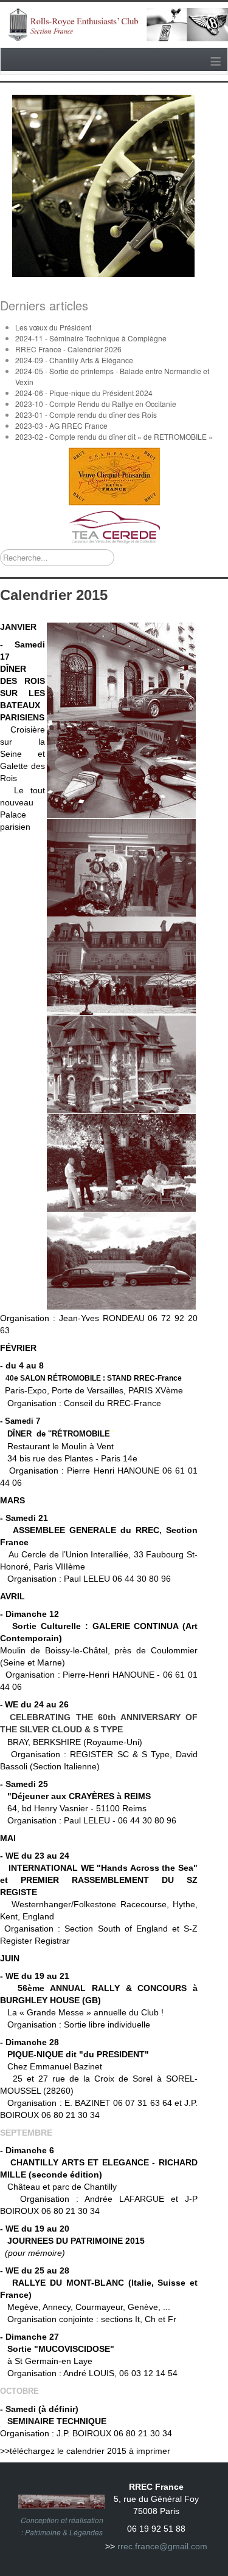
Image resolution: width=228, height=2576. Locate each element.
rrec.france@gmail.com (162, 2546)
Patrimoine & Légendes (64, 2532)
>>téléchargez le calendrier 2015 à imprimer (85, 2451)
